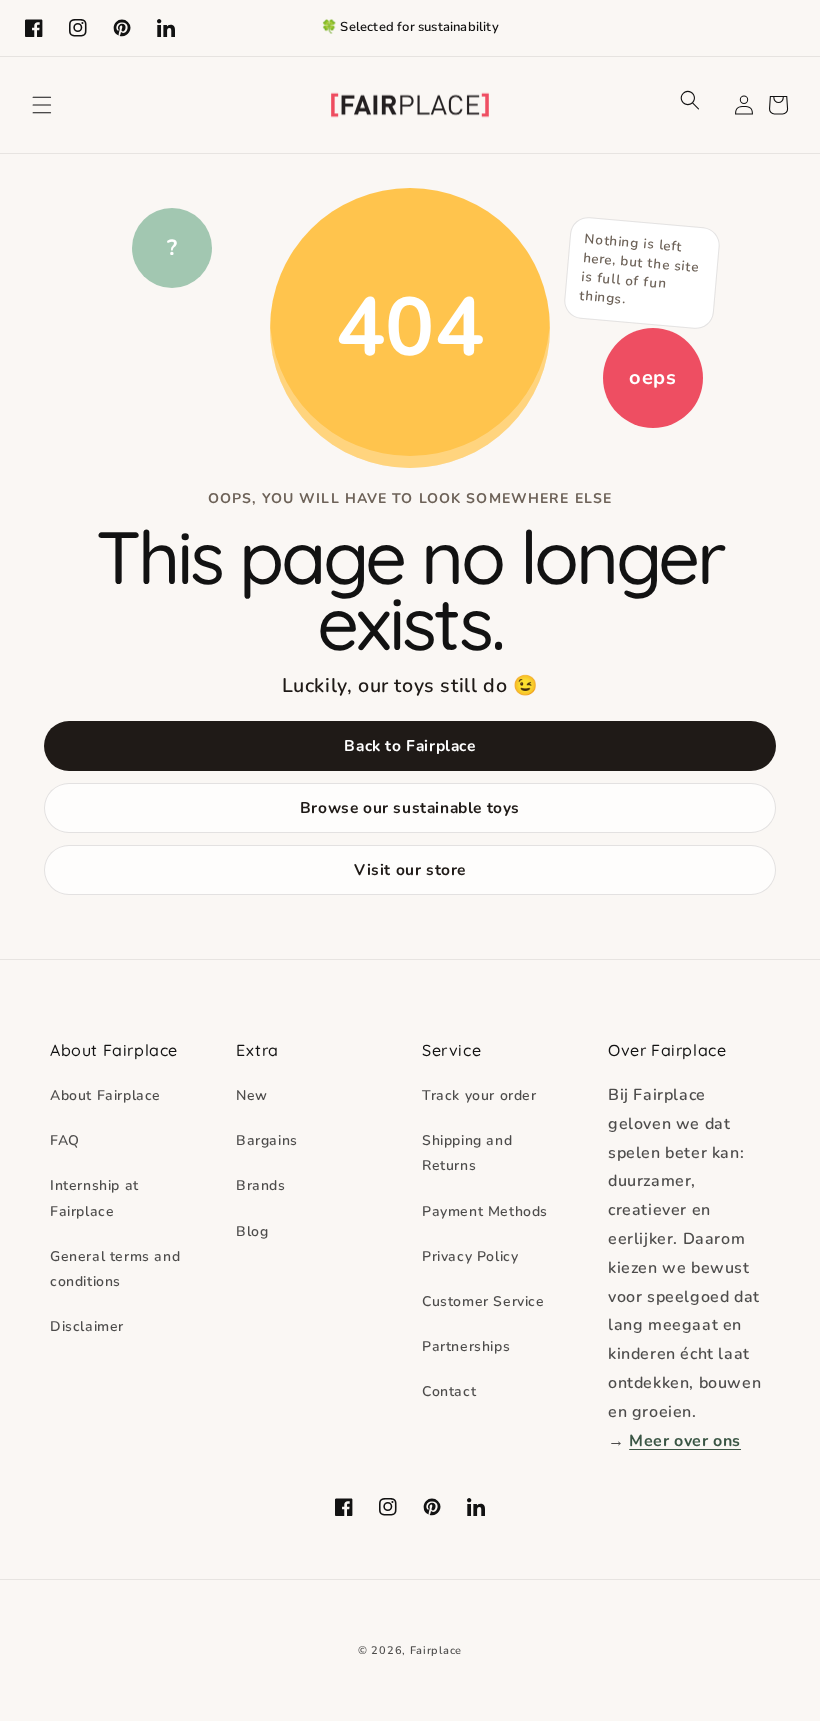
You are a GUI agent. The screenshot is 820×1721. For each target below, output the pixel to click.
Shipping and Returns (467, 1153)
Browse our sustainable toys (410, 807)
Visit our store (410, 869)
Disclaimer (87, 1326)
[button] (42, 105)
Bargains (267, 1140)
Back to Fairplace (409, 745)
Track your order (479, 1095)
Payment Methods (485, 1211)
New (252, 1095)
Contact (449, 1391)
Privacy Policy (470, 1256)
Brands (261, 1185)
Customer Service (483, 1301)
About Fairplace (105, 1095)
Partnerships (466, 1346)
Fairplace (436, 1650)
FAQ (65, 1140)
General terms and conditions (115, 1269)
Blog (252, 1231)
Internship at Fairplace (94, 1198)
